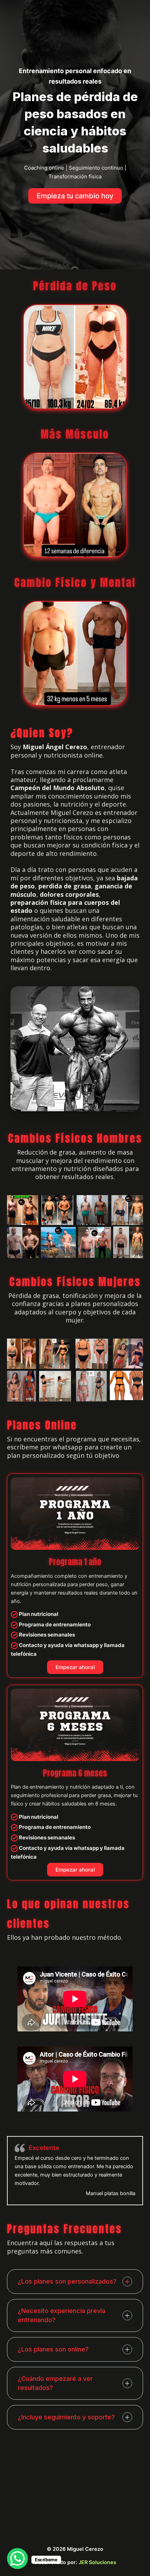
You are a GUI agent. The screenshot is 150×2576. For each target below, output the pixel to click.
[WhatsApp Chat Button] (17, 2559)
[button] (75, 196)
